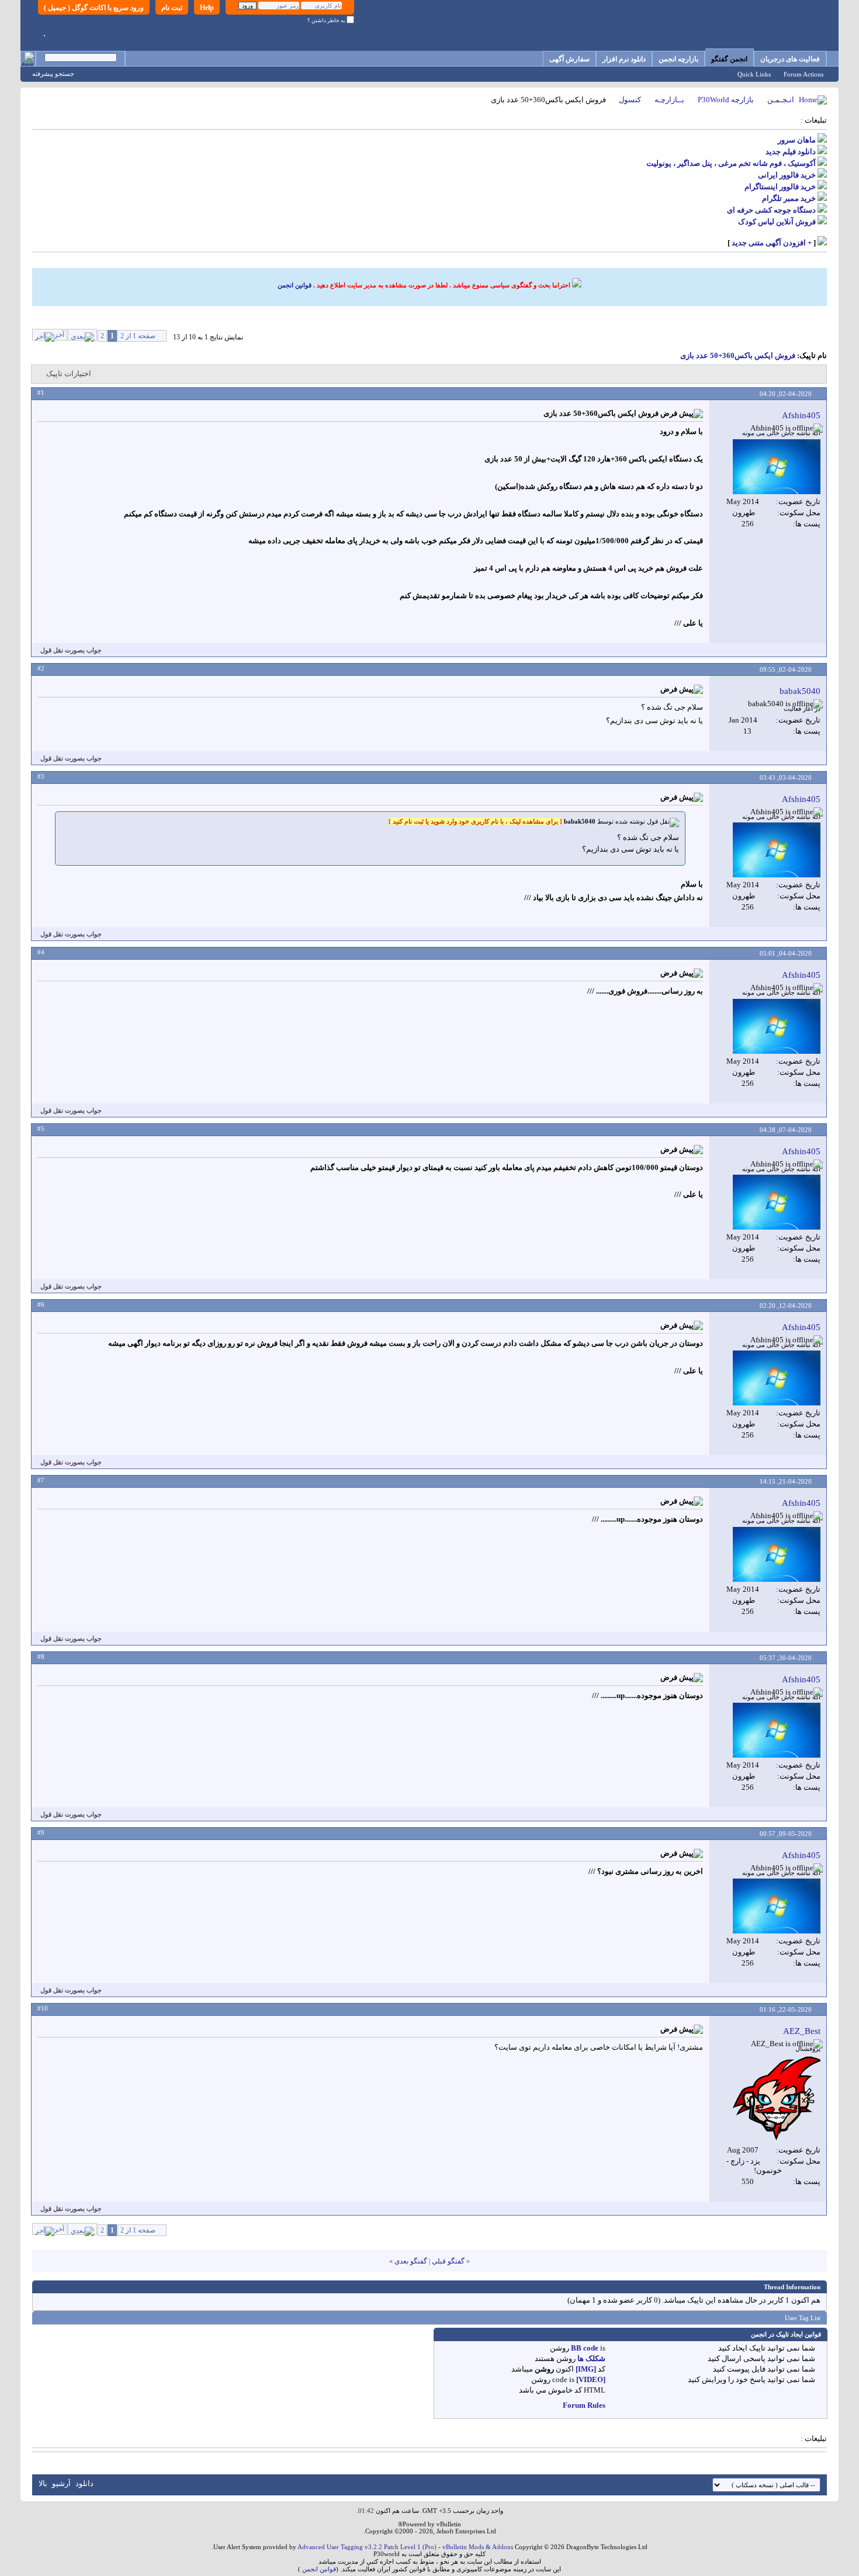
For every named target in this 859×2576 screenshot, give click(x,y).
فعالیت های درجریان (790, 59)
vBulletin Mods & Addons (478, 2547)
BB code (585, 2348)
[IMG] (586, 2369)
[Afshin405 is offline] (777, 467)
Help (207, 8)
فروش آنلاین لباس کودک (777, 222)
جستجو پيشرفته (53, 74)
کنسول (630, 100)
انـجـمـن (781, 100)
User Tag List (803, 2318)
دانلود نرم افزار (624, 59)
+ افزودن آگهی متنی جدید (772, 243)
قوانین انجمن (295, 285)
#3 (41, 776)
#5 (41, 1129)
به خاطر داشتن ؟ (327, 20)
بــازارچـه (669, 100)
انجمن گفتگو (729, 59)
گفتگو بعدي (411, 2261)
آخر (59, 335)
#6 (41, 1304)
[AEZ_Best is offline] (777, 2099)
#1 (41, 393)
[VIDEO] (591, 2379)
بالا (43, 2483)
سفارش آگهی (569, 59)
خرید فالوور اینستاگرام (780, 187)
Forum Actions (803, 74)
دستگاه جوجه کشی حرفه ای (771, 210)
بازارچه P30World (726, 100)
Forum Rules (584, 2405)
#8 (41, 1657)
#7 (41, 1480)
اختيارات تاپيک (69, 374)
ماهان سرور (797, 140)
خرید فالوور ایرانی (787, 175)
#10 (43, 2008)
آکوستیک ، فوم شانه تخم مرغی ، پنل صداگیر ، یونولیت (731, 163)
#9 (41, 1832)
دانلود (84, 2483)
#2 (41, 668)
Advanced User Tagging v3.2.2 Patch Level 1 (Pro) (367, 2547)
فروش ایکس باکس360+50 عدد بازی (738, 355)
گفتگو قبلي (448, 2261)
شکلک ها (591, 2358)
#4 (41, 952)
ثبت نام (172, 8)
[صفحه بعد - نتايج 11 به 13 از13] (82, 335)
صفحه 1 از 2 (138, 336)
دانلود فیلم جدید (791, 152)
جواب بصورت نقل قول (71, 650)
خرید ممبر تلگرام (789, 198)
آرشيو (61, 2483)
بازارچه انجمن (678, 59)
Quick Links (754, 74)
